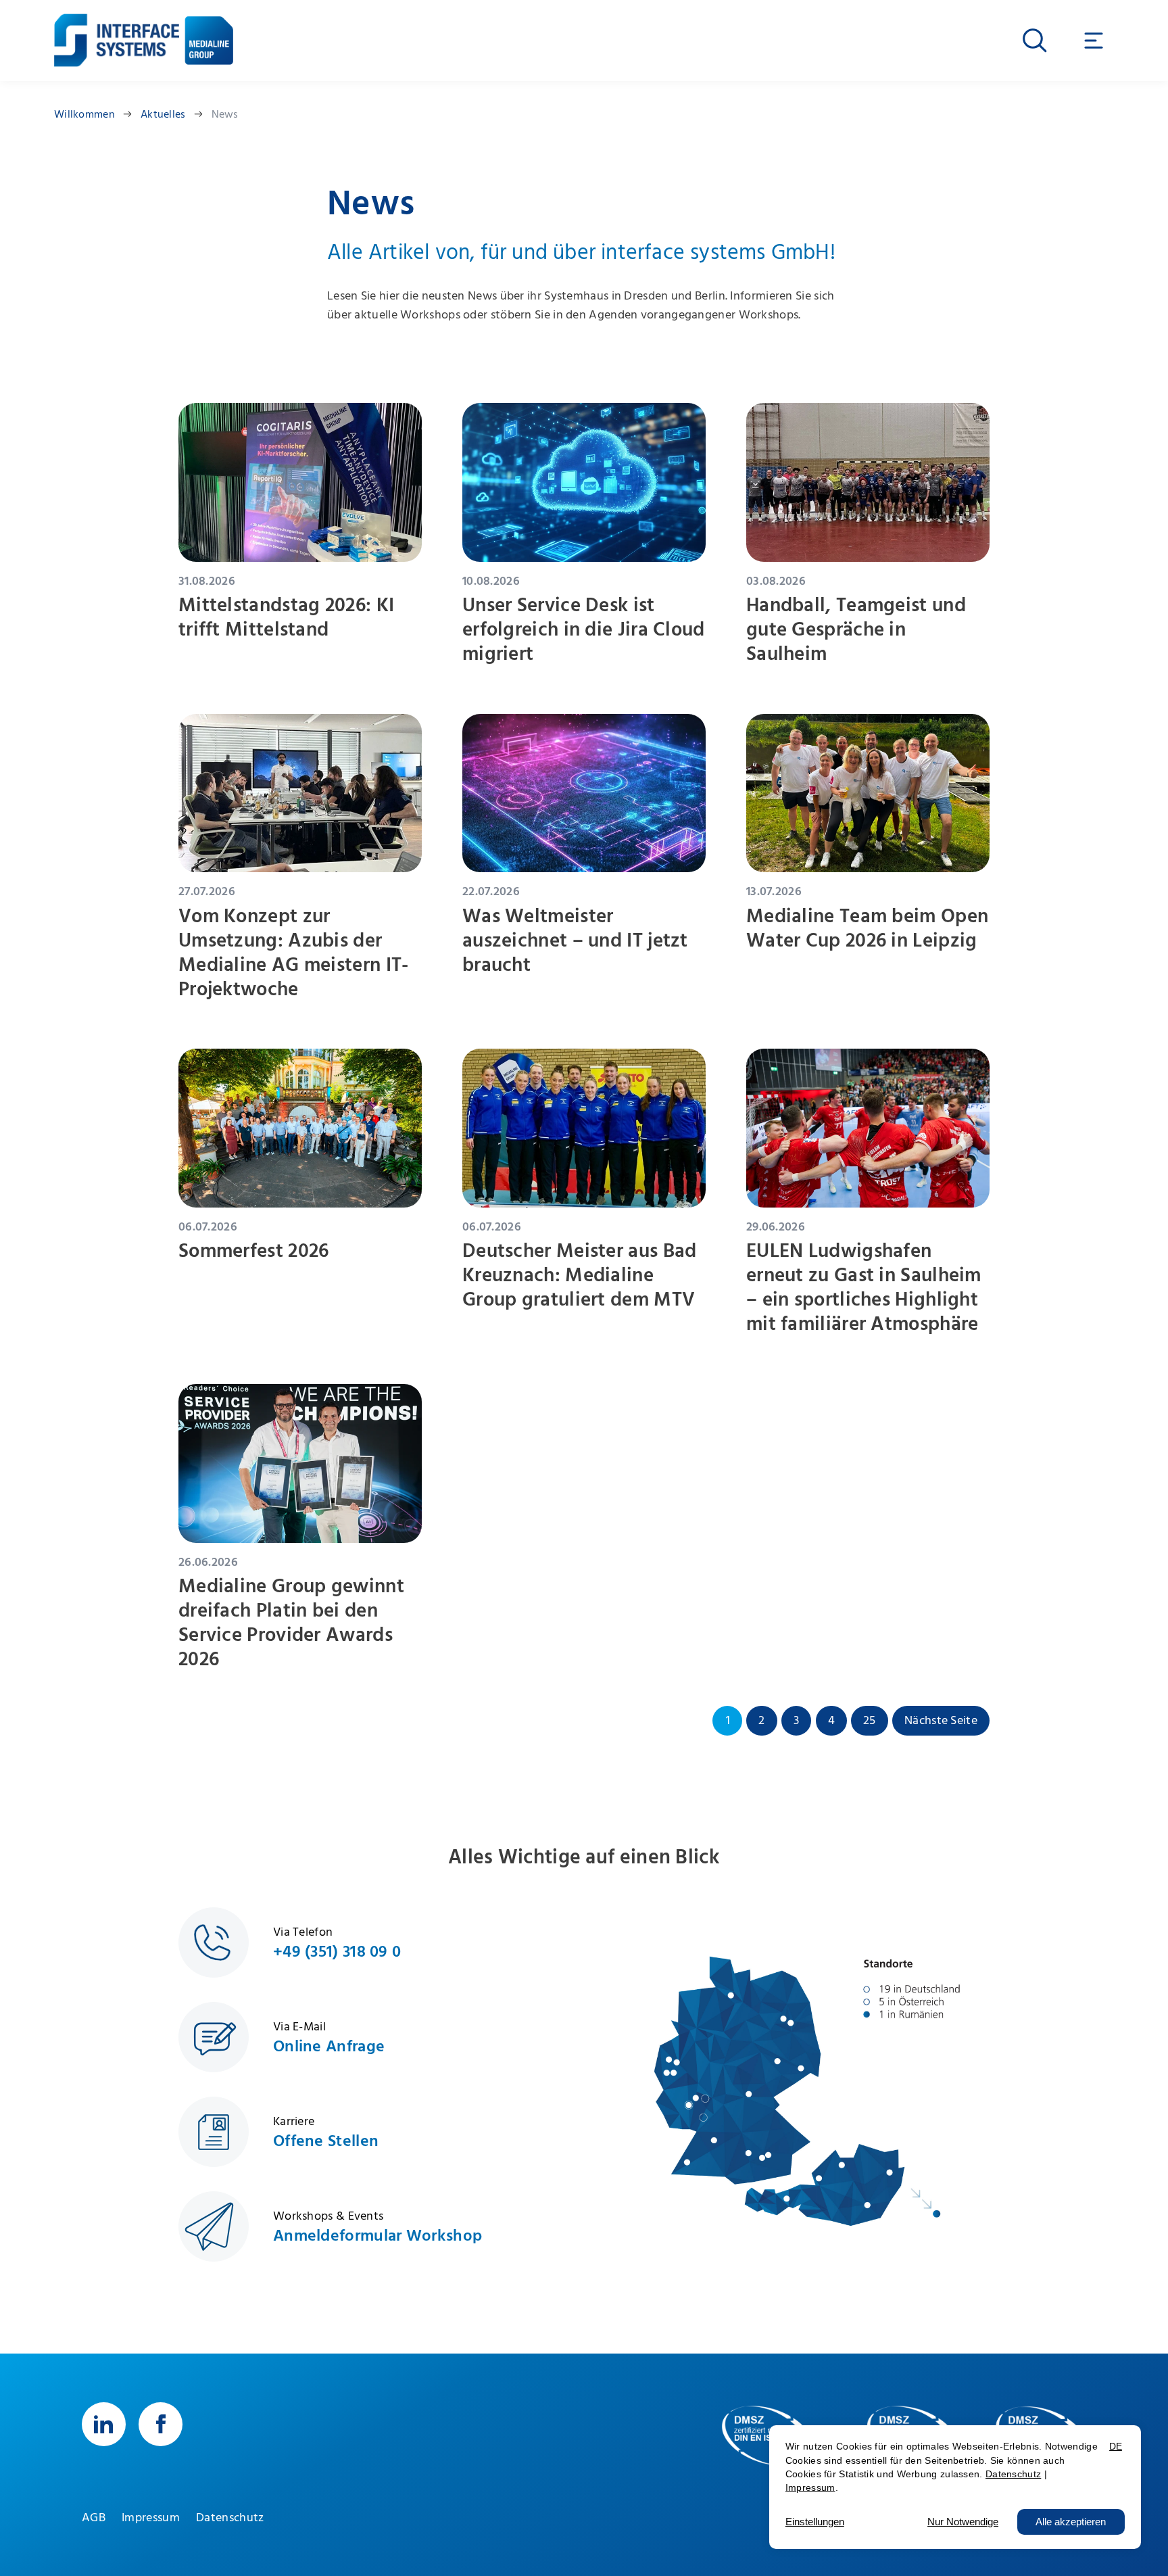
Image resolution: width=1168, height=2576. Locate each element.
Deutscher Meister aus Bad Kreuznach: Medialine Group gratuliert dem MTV (580, 1275)
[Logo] (117, 30)
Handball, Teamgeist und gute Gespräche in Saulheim (856, 630)
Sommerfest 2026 (254, 1251)
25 (870, 1721)
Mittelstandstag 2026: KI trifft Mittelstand (286, 618)
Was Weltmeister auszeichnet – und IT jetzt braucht (575, 941)
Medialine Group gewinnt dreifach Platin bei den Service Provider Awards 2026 (291, 1623)
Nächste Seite (941, 1721)
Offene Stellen (326, 2141)
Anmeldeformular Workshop (378, 2236)
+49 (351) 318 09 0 (337, 1952)
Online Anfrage (329, 2047)
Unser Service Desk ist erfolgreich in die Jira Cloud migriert (584, 630)
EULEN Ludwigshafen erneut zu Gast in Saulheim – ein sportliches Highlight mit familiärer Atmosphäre (864, 1288)
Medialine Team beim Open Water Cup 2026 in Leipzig (867, 929)
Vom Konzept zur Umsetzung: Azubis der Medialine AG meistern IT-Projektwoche (294, 953)
